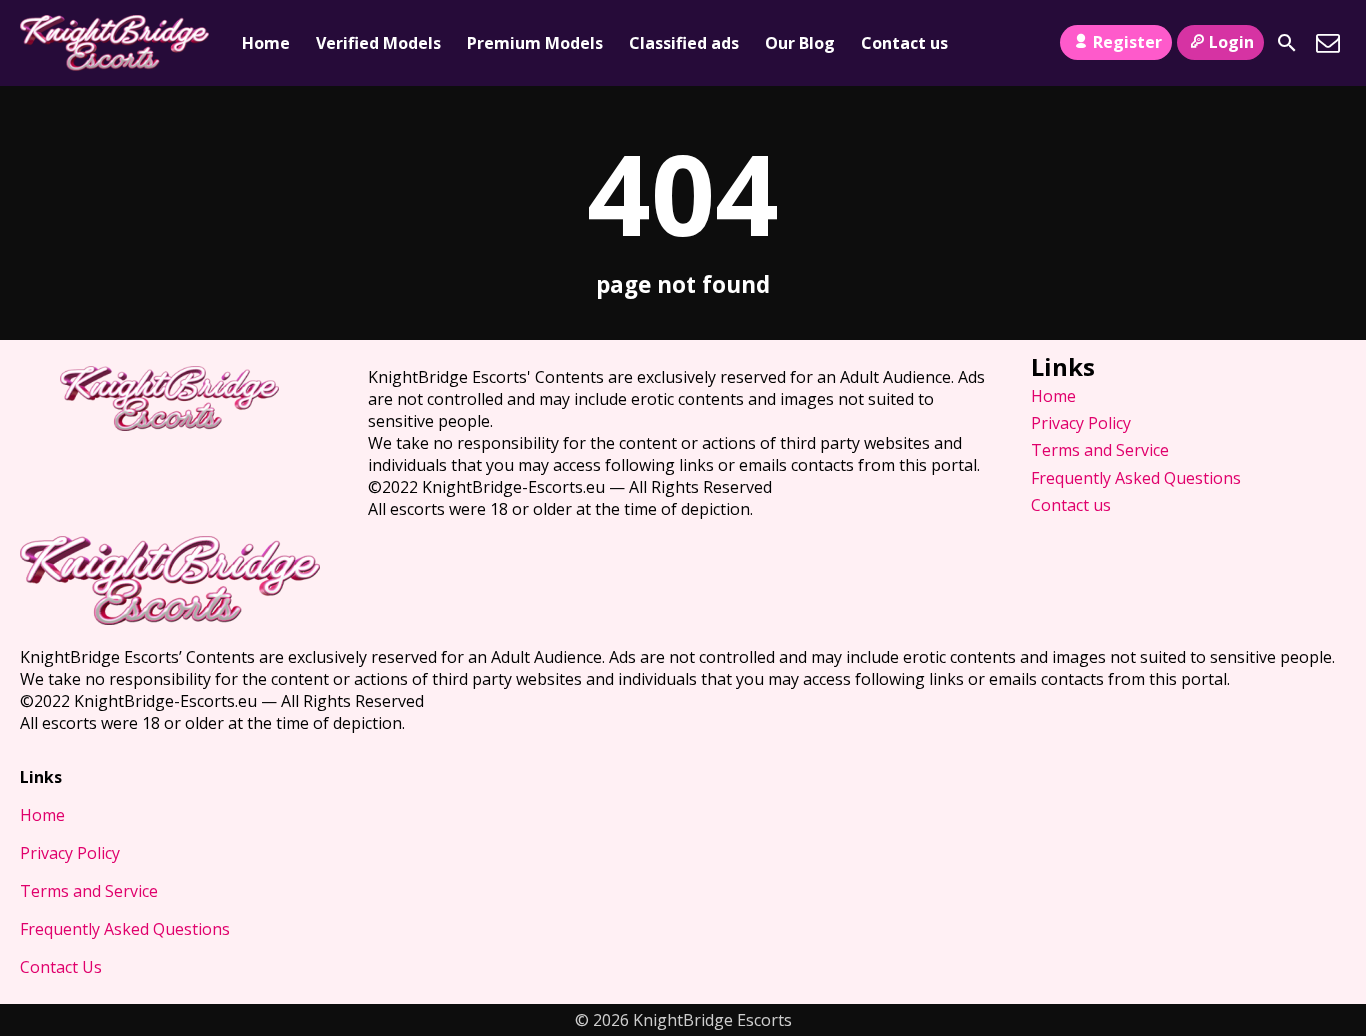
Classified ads (684, 43)
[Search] (1287, 43)
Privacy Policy (1081, 423)
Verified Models (378, 43)
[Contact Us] (1328, 43)
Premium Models (535, 43)
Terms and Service (1100, 450)
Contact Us (61, 967)
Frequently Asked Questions (1136, 478)
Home (266, 43)
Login (1231, 42)
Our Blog (800, 43)
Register (1127, 42)
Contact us (904, 43)
